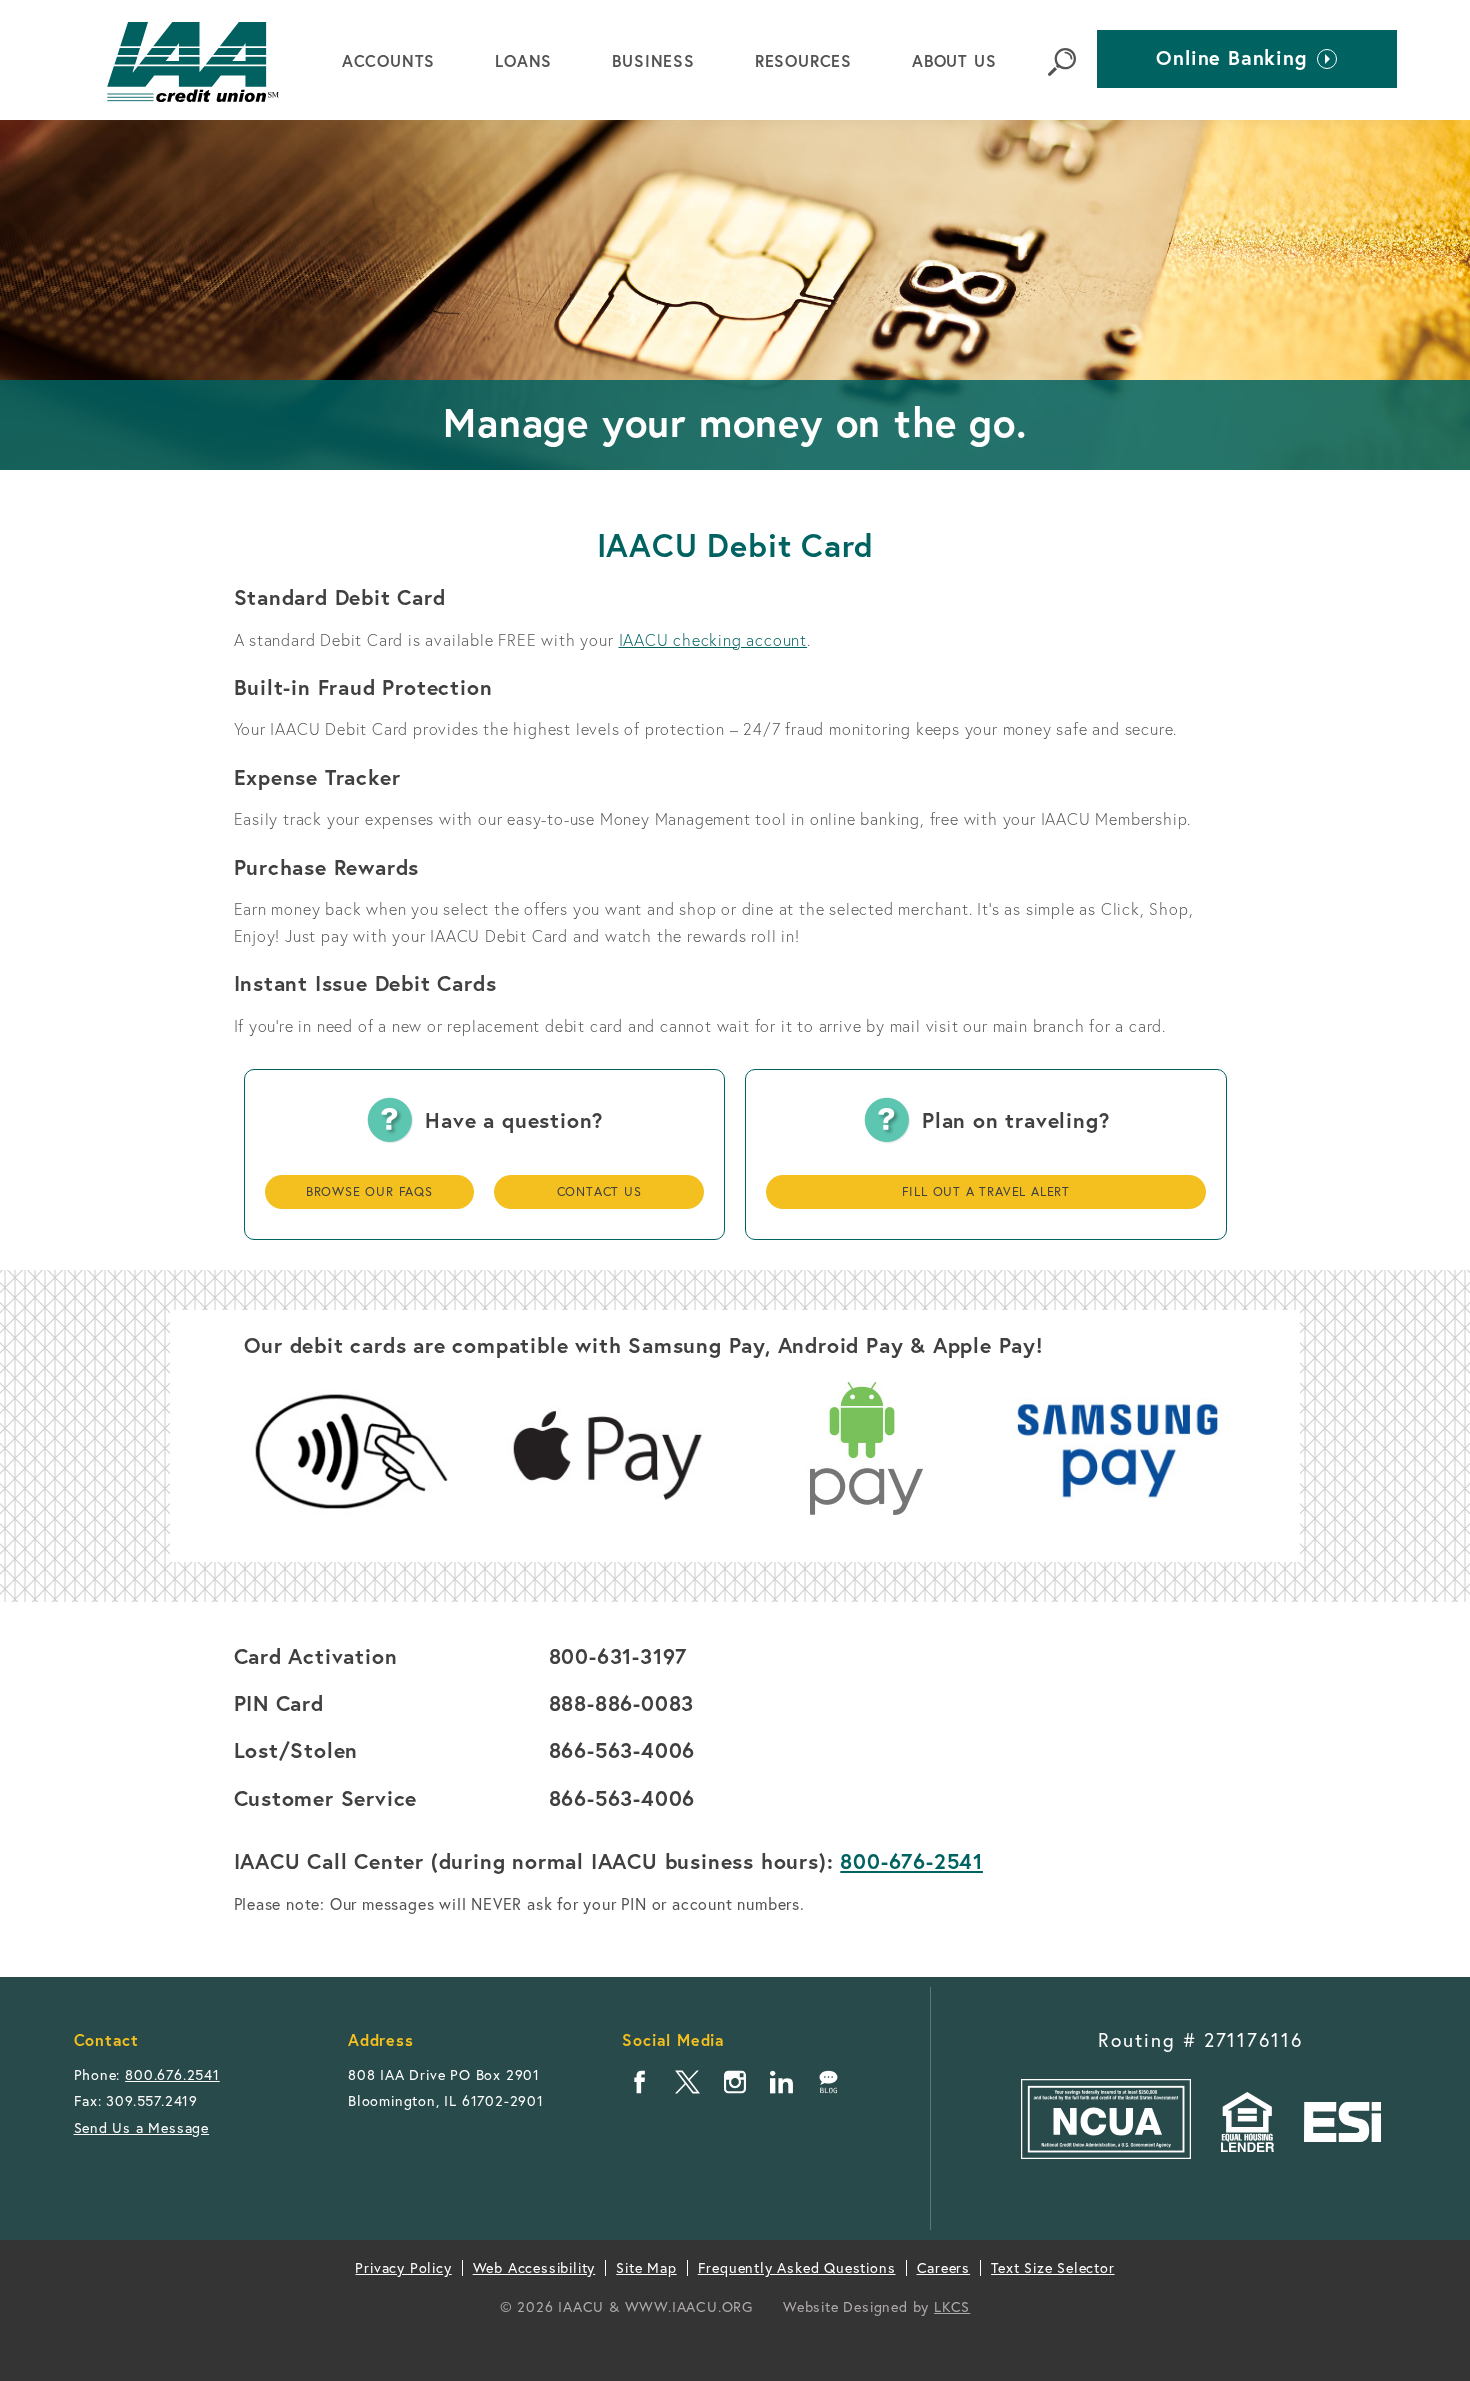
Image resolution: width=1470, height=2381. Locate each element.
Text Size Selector (1052, 2268)
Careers (944, 2267)
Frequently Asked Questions (797, 2267)
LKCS (952, 2306)
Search (1062, 62)
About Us (954, 60)
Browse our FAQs (369, 1191)
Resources (803, 60)
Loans (523, 60)
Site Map (646, 2267)
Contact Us (599, 1191)
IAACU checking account (713, 639)
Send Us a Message (142, 2127)
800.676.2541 (172, 2074)
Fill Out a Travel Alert (986, 1191)
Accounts (388, 60)
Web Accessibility (534, 2267)
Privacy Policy (403, 2267)
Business (653, 60)
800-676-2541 (911, 1861)
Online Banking (1231, 55)
